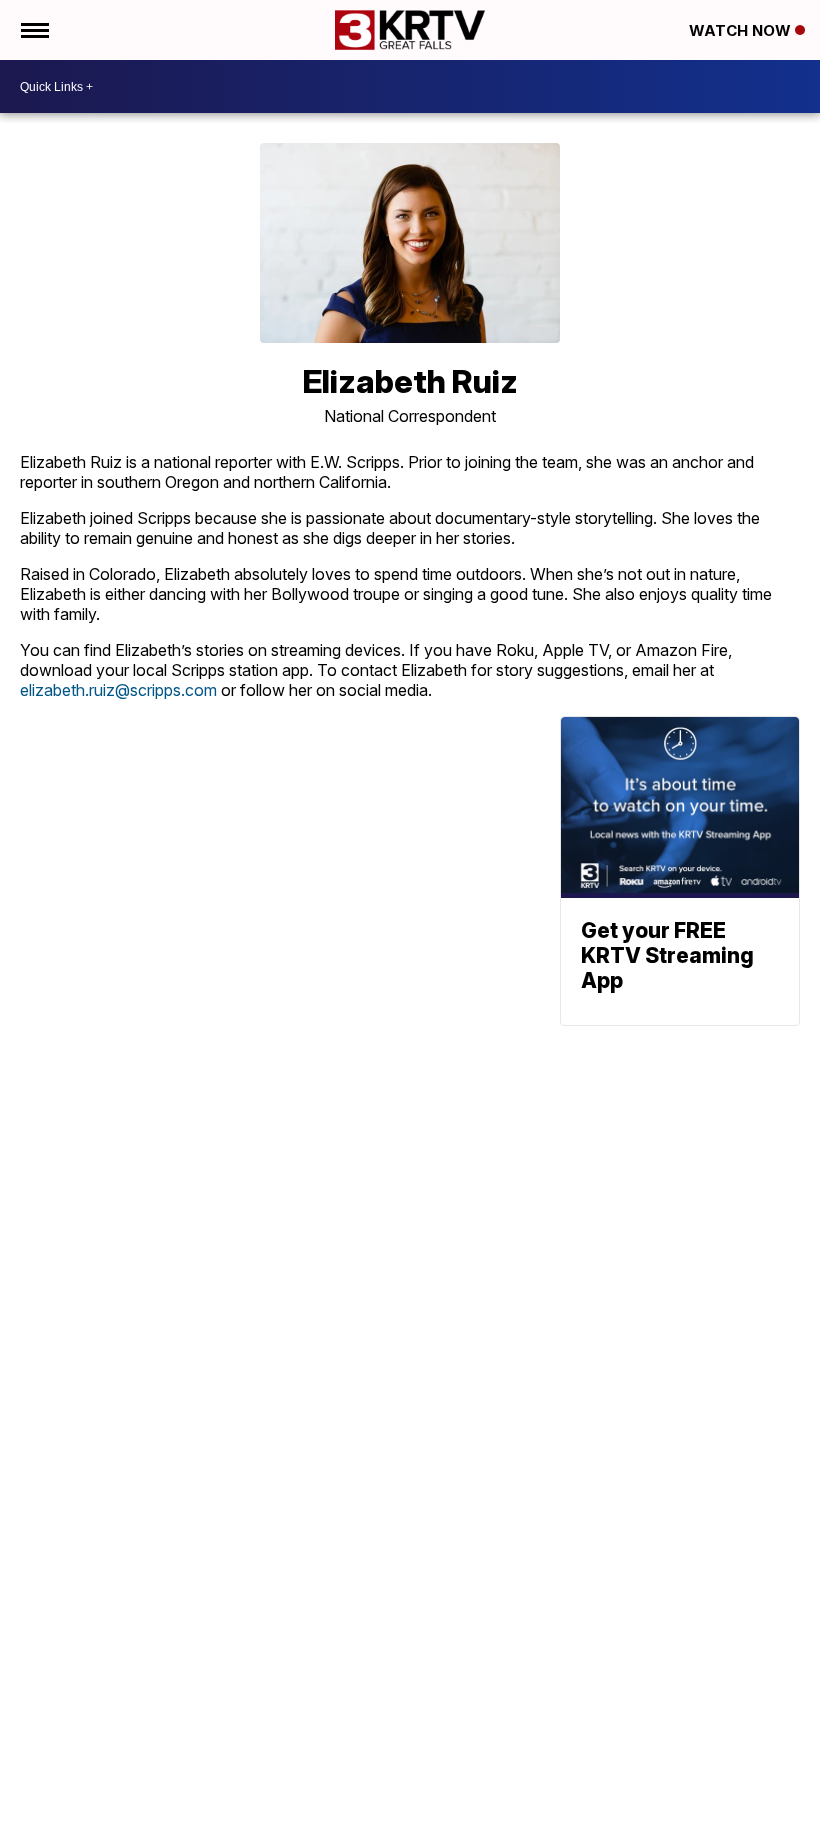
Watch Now (742, 30)
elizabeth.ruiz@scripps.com (118, 690)
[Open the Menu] (33, 30)
